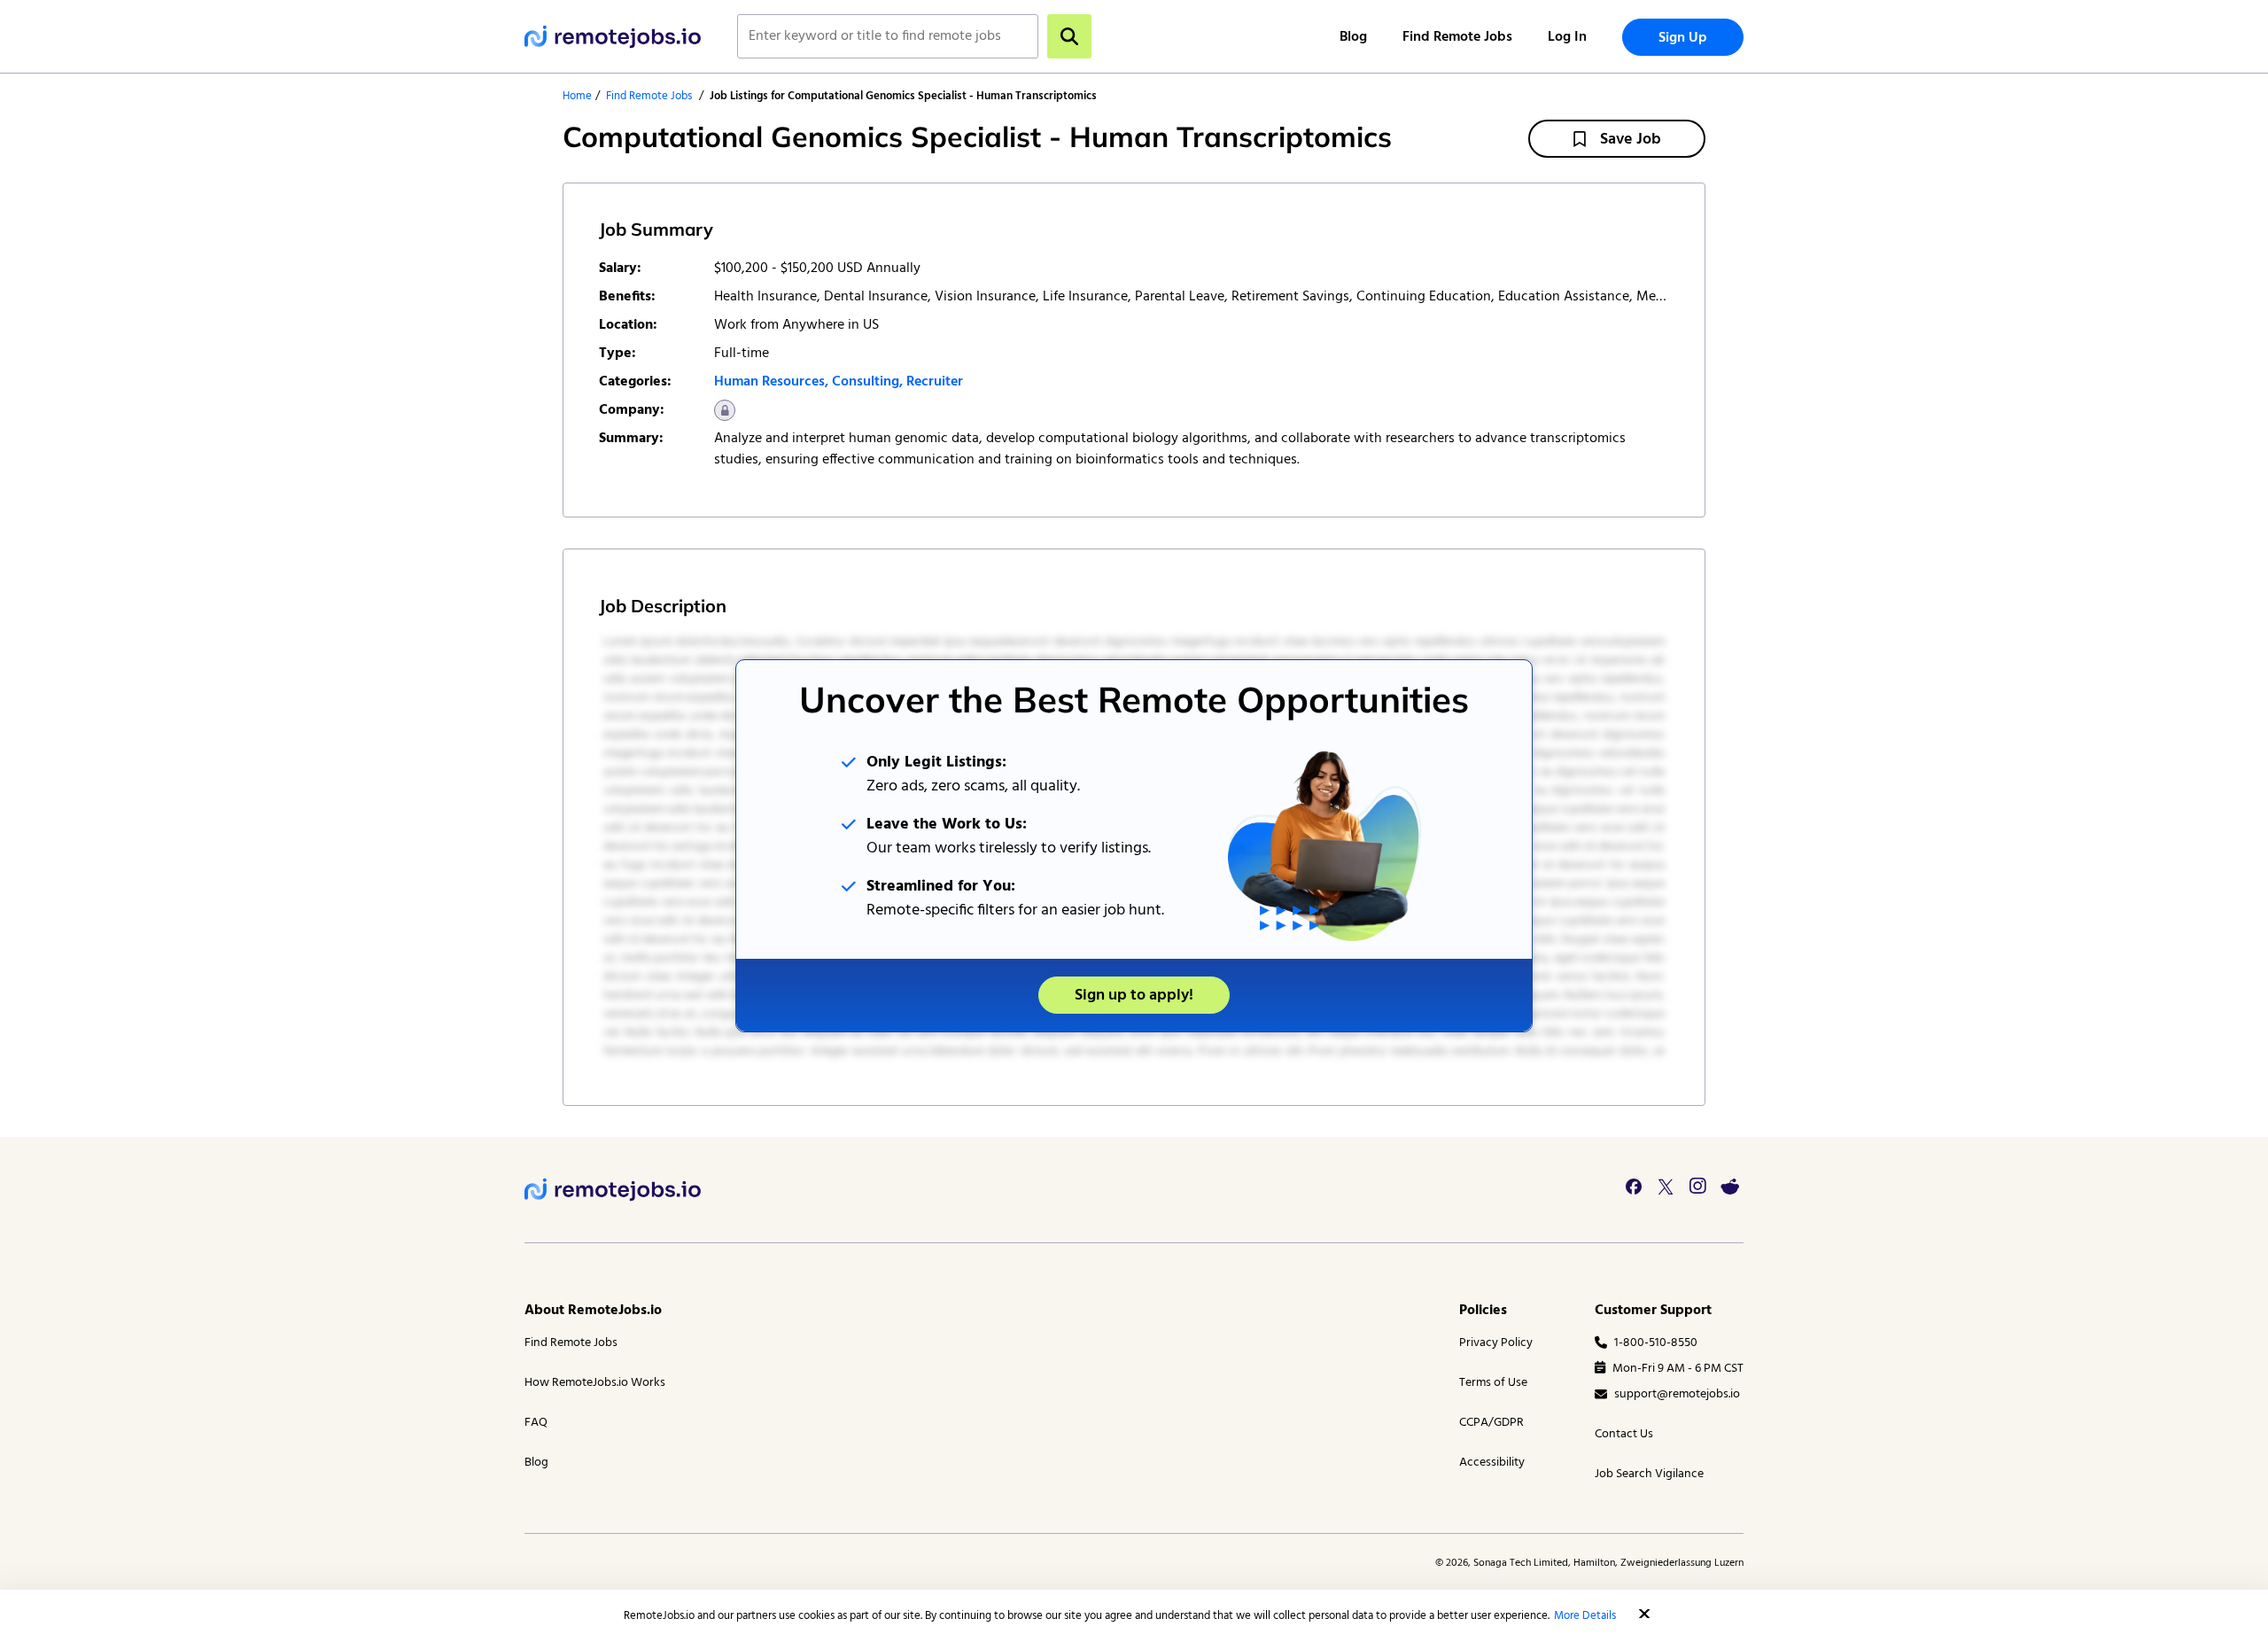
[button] (1644, 1614)
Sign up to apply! (1134, 996)
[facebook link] (1634, 1187)
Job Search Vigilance (1649, 1474)
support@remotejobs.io (1677, 1394)
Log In (1567, 37)
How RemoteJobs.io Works (595, 1383)
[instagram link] (1697, 1187)
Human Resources (769, 382)
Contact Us (1624, 1434)
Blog (1353, 37)
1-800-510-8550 (1656, 1343)
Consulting (866, 382)
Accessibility (1492, 1463)
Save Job (1631, 140)
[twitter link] (1666, 1187)
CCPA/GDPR (1491, 1423)
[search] (1069, 36)
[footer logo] (613, 1190)
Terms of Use (1493, 1383)
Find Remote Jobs (1457, 37)
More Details (1585, 1616)
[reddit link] (1729, 1187)
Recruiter (935, 382)
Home (577, 96)
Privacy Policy (1496, 1343)
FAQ (536, 1423)
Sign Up (1683, 38)
